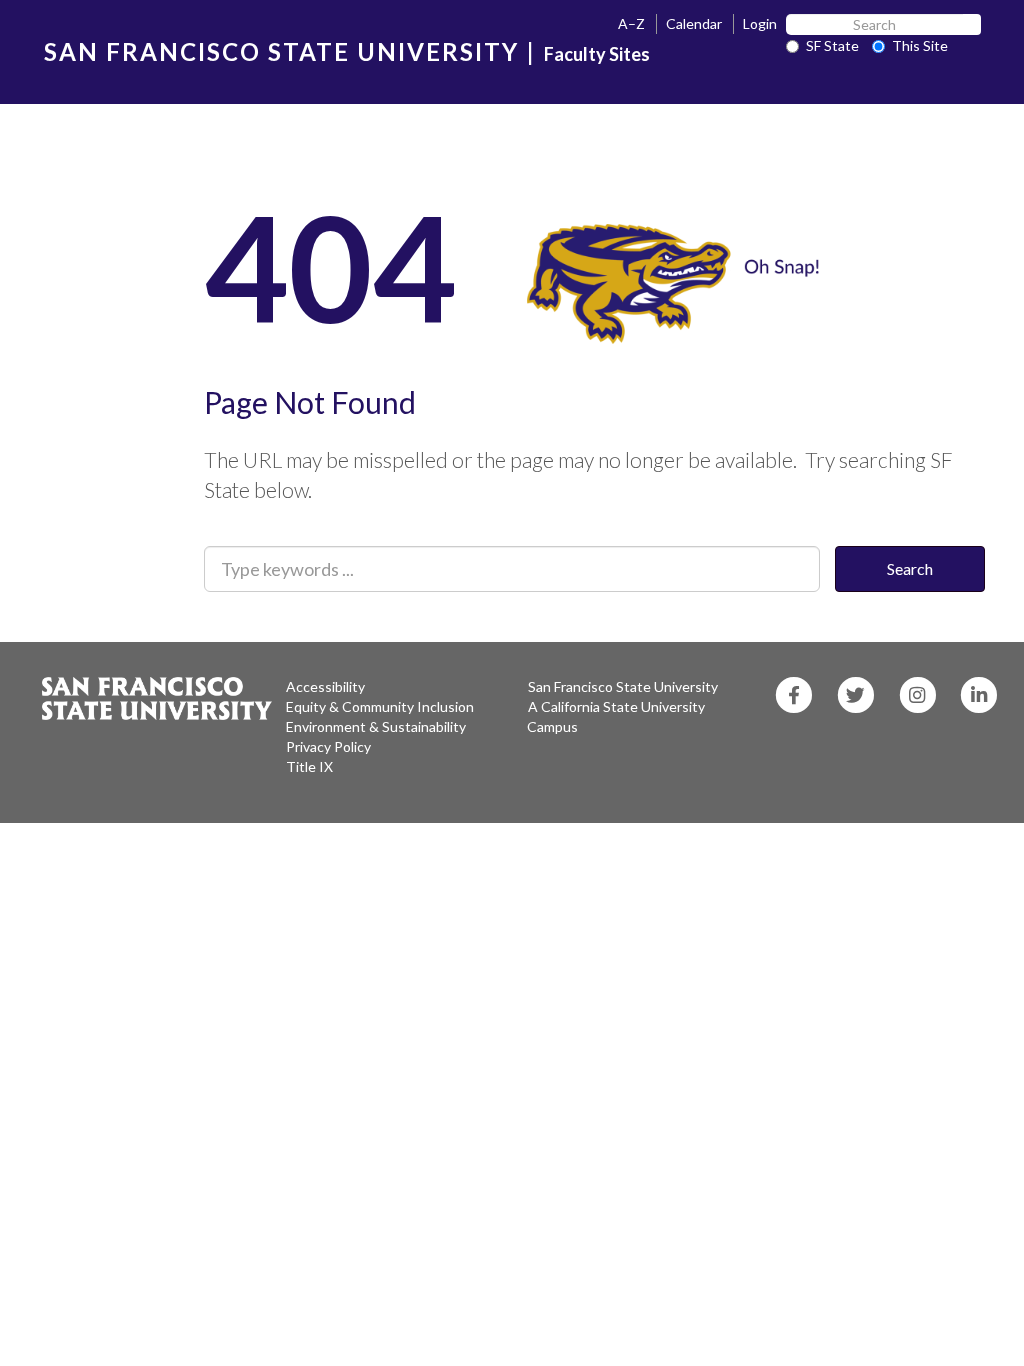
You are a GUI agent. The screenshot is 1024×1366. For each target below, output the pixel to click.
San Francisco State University (623, 686)
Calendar (694, 23)
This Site (920, 45)
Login (760, 23)
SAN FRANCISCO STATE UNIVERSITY (281, 51)
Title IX (309, 766)
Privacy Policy (328, 746)
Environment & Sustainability (376, 726)
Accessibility (325, 686)
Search (910, 568)
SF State (832, 45)
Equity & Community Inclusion (380, 706)
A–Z (631, 23)
